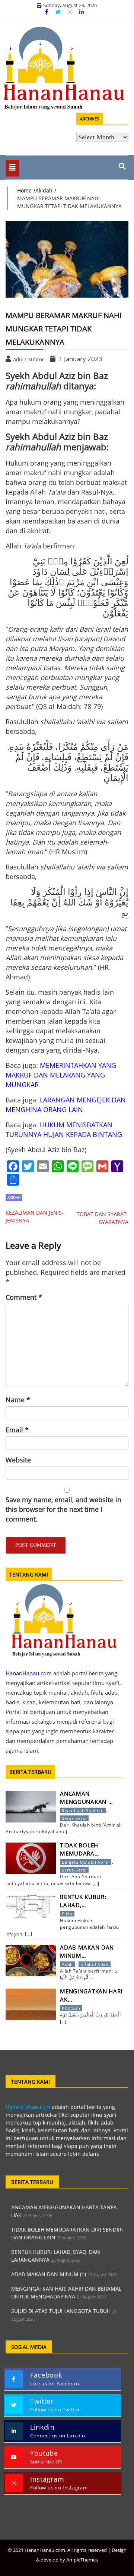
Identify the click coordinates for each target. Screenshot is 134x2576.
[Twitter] (59, 12)
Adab (67, 1964)
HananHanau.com (28, 2107)
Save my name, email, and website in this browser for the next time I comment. (63, 1509)
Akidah (14, 1198)
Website (18, 1460)
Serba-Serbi (74, 1818)
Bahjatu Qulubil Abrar (86, 1862)
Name (18, 1400)
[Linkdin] (82, 12)
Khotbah (71, 2008)
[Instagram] (71, 12)
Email (17, 1430)
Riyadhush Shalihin (83, 1810)
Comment (24, 1297)
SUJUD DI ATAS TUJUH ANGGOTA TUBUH (61, 2311)
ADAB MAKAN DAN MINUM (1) (49, 2274)
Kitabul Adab (94, 1964)
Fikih (67, 1914)
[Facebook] (47, 12)
